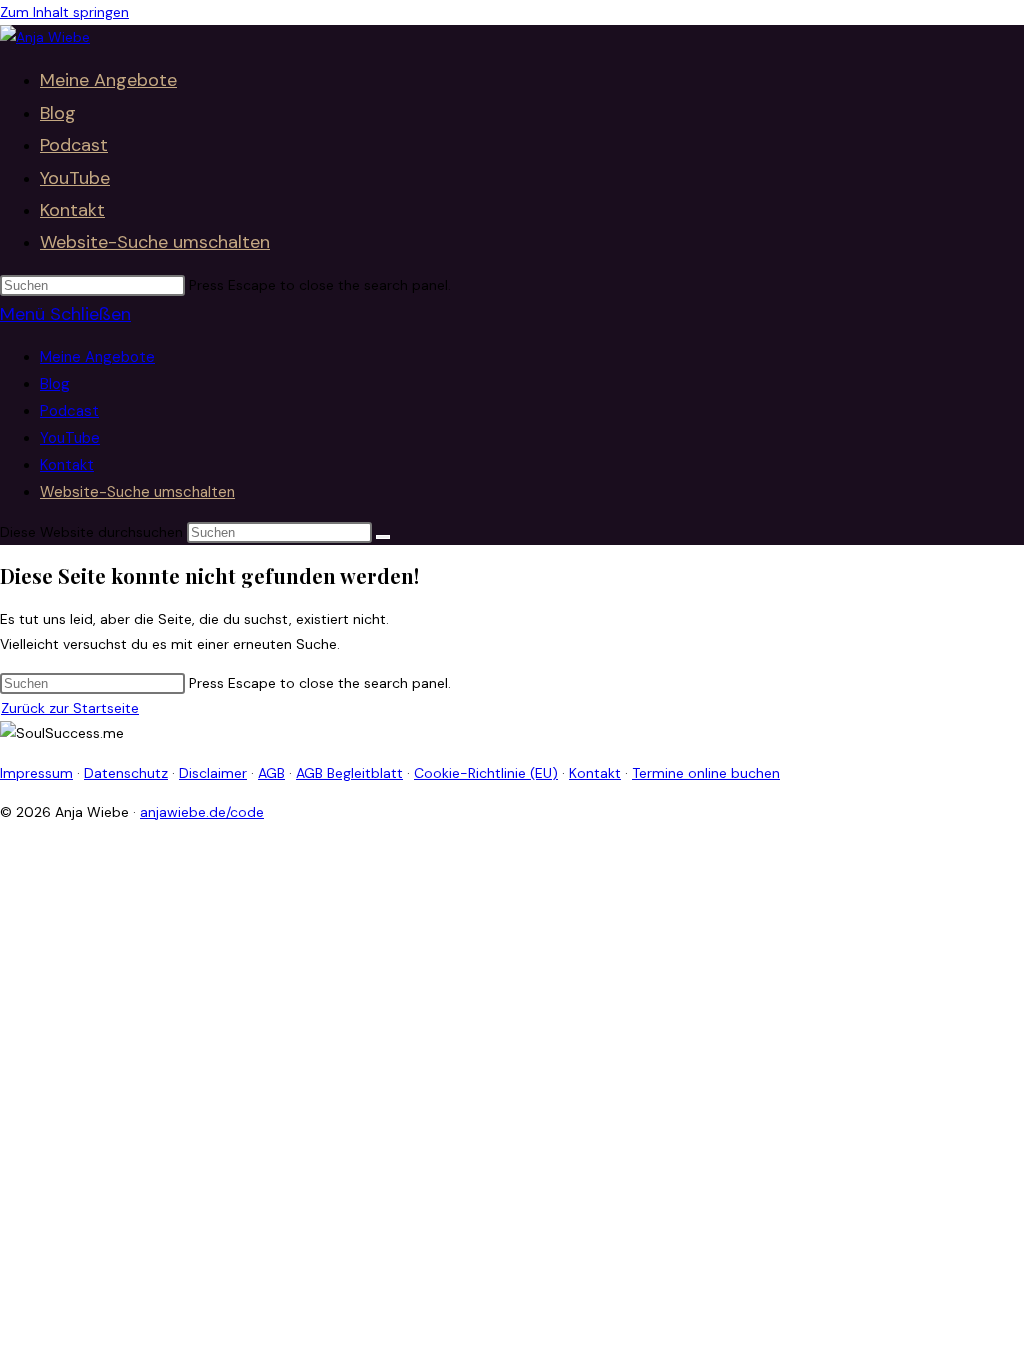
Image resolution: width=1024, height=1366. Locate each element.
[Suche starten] (383, 537)
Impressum (36, 773)
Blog (55, 384)
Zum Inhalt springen (64, 12)
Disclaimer (213, 773)
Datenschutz (126, 773)
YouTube (70, 438)
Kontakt (67, 465)
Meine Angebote (97, 357)
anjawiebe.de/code (202, 812)
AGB (271, 773)
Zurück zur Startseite (70, 708)
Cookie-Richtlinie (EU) (486, 773)
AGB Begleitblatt (349, 773)
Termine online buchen (706, 773)
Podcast (69, 411)
